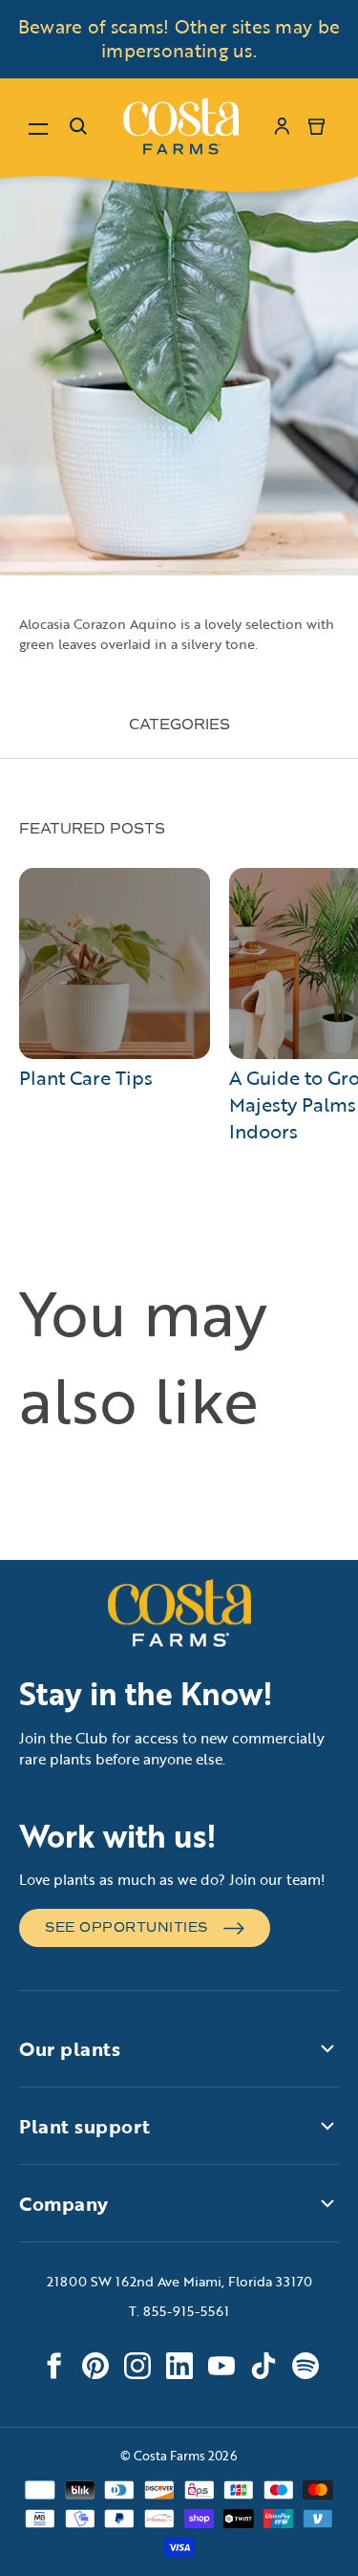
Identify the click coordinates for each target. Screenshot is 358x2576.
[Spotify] (305, 2366)
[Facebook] (53, 2366)
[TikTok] (263, 2366)
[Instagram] (137, 2366)
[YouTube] (221, 2366)
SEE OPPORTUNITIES (126, 1927)
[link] (181, 126)
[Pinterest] (95, 2366)
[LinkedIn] (179, 2366)
